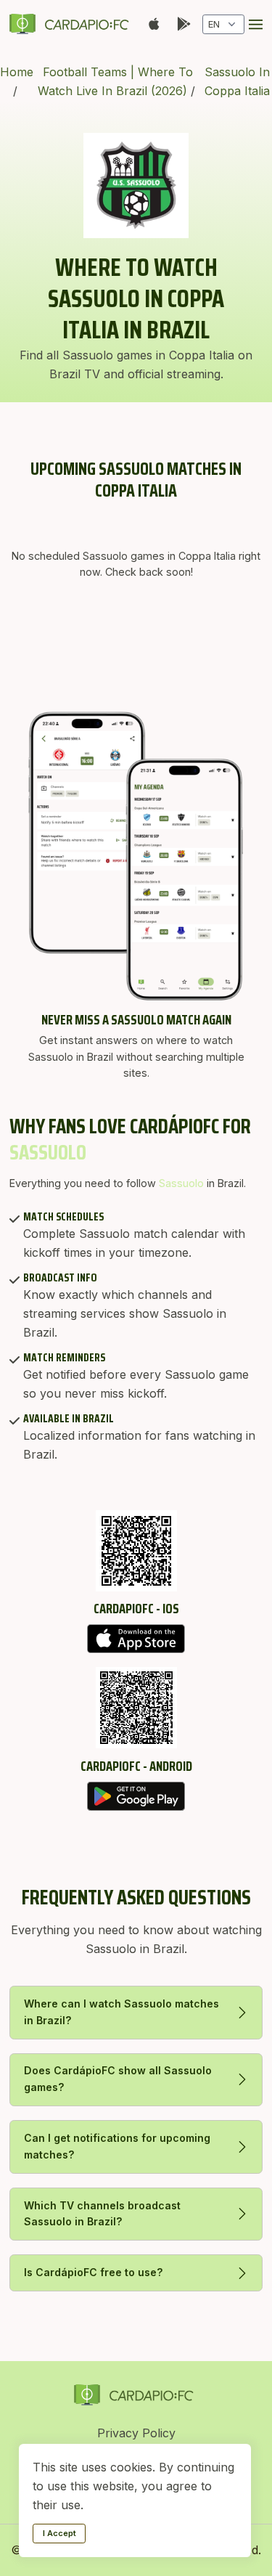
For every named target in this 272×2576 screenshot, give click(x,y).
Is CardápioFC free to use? (94, 2272)
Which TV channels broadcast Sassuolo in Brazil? (102, 2214)
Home (17, 72)
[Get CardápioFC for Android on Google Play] (136, 1796)
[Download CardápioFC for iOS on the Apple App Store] (136, 1639)
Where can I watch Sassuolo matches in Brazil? (121, 2012)
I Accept (59, 2533)
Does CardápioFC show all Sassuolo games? (118, 2079)
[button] (256, 24)
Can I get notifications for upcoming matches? (117, 2146)
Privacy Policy (136, 2433)
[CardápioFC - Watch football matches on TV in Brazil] (72, 24)
